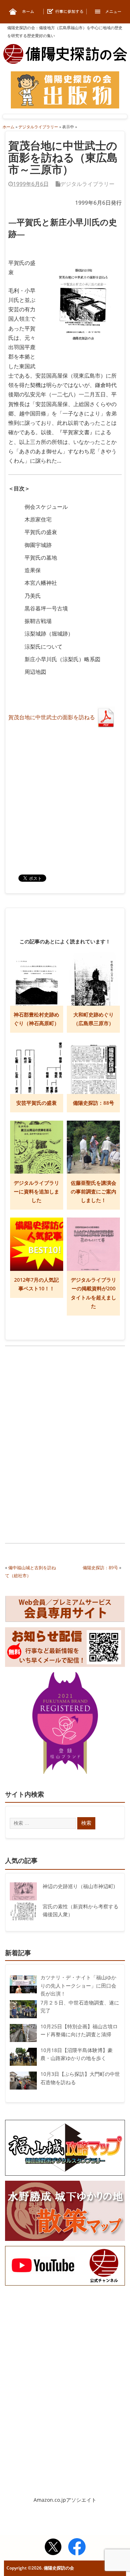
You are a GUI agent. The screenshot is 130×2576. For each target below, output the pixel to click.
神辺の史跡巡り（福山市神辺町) (79, 1886)
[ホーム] (22, 11)
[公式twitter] (53, 2548)
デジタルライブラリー (87, 184)
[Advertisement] (65, 1400)
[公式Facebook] (77, 2548)
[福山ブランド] (65, 1725)
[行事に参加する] (65, 11)
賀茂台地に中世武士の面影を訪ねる (52, 717)
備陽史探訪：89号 (100, 1568)
